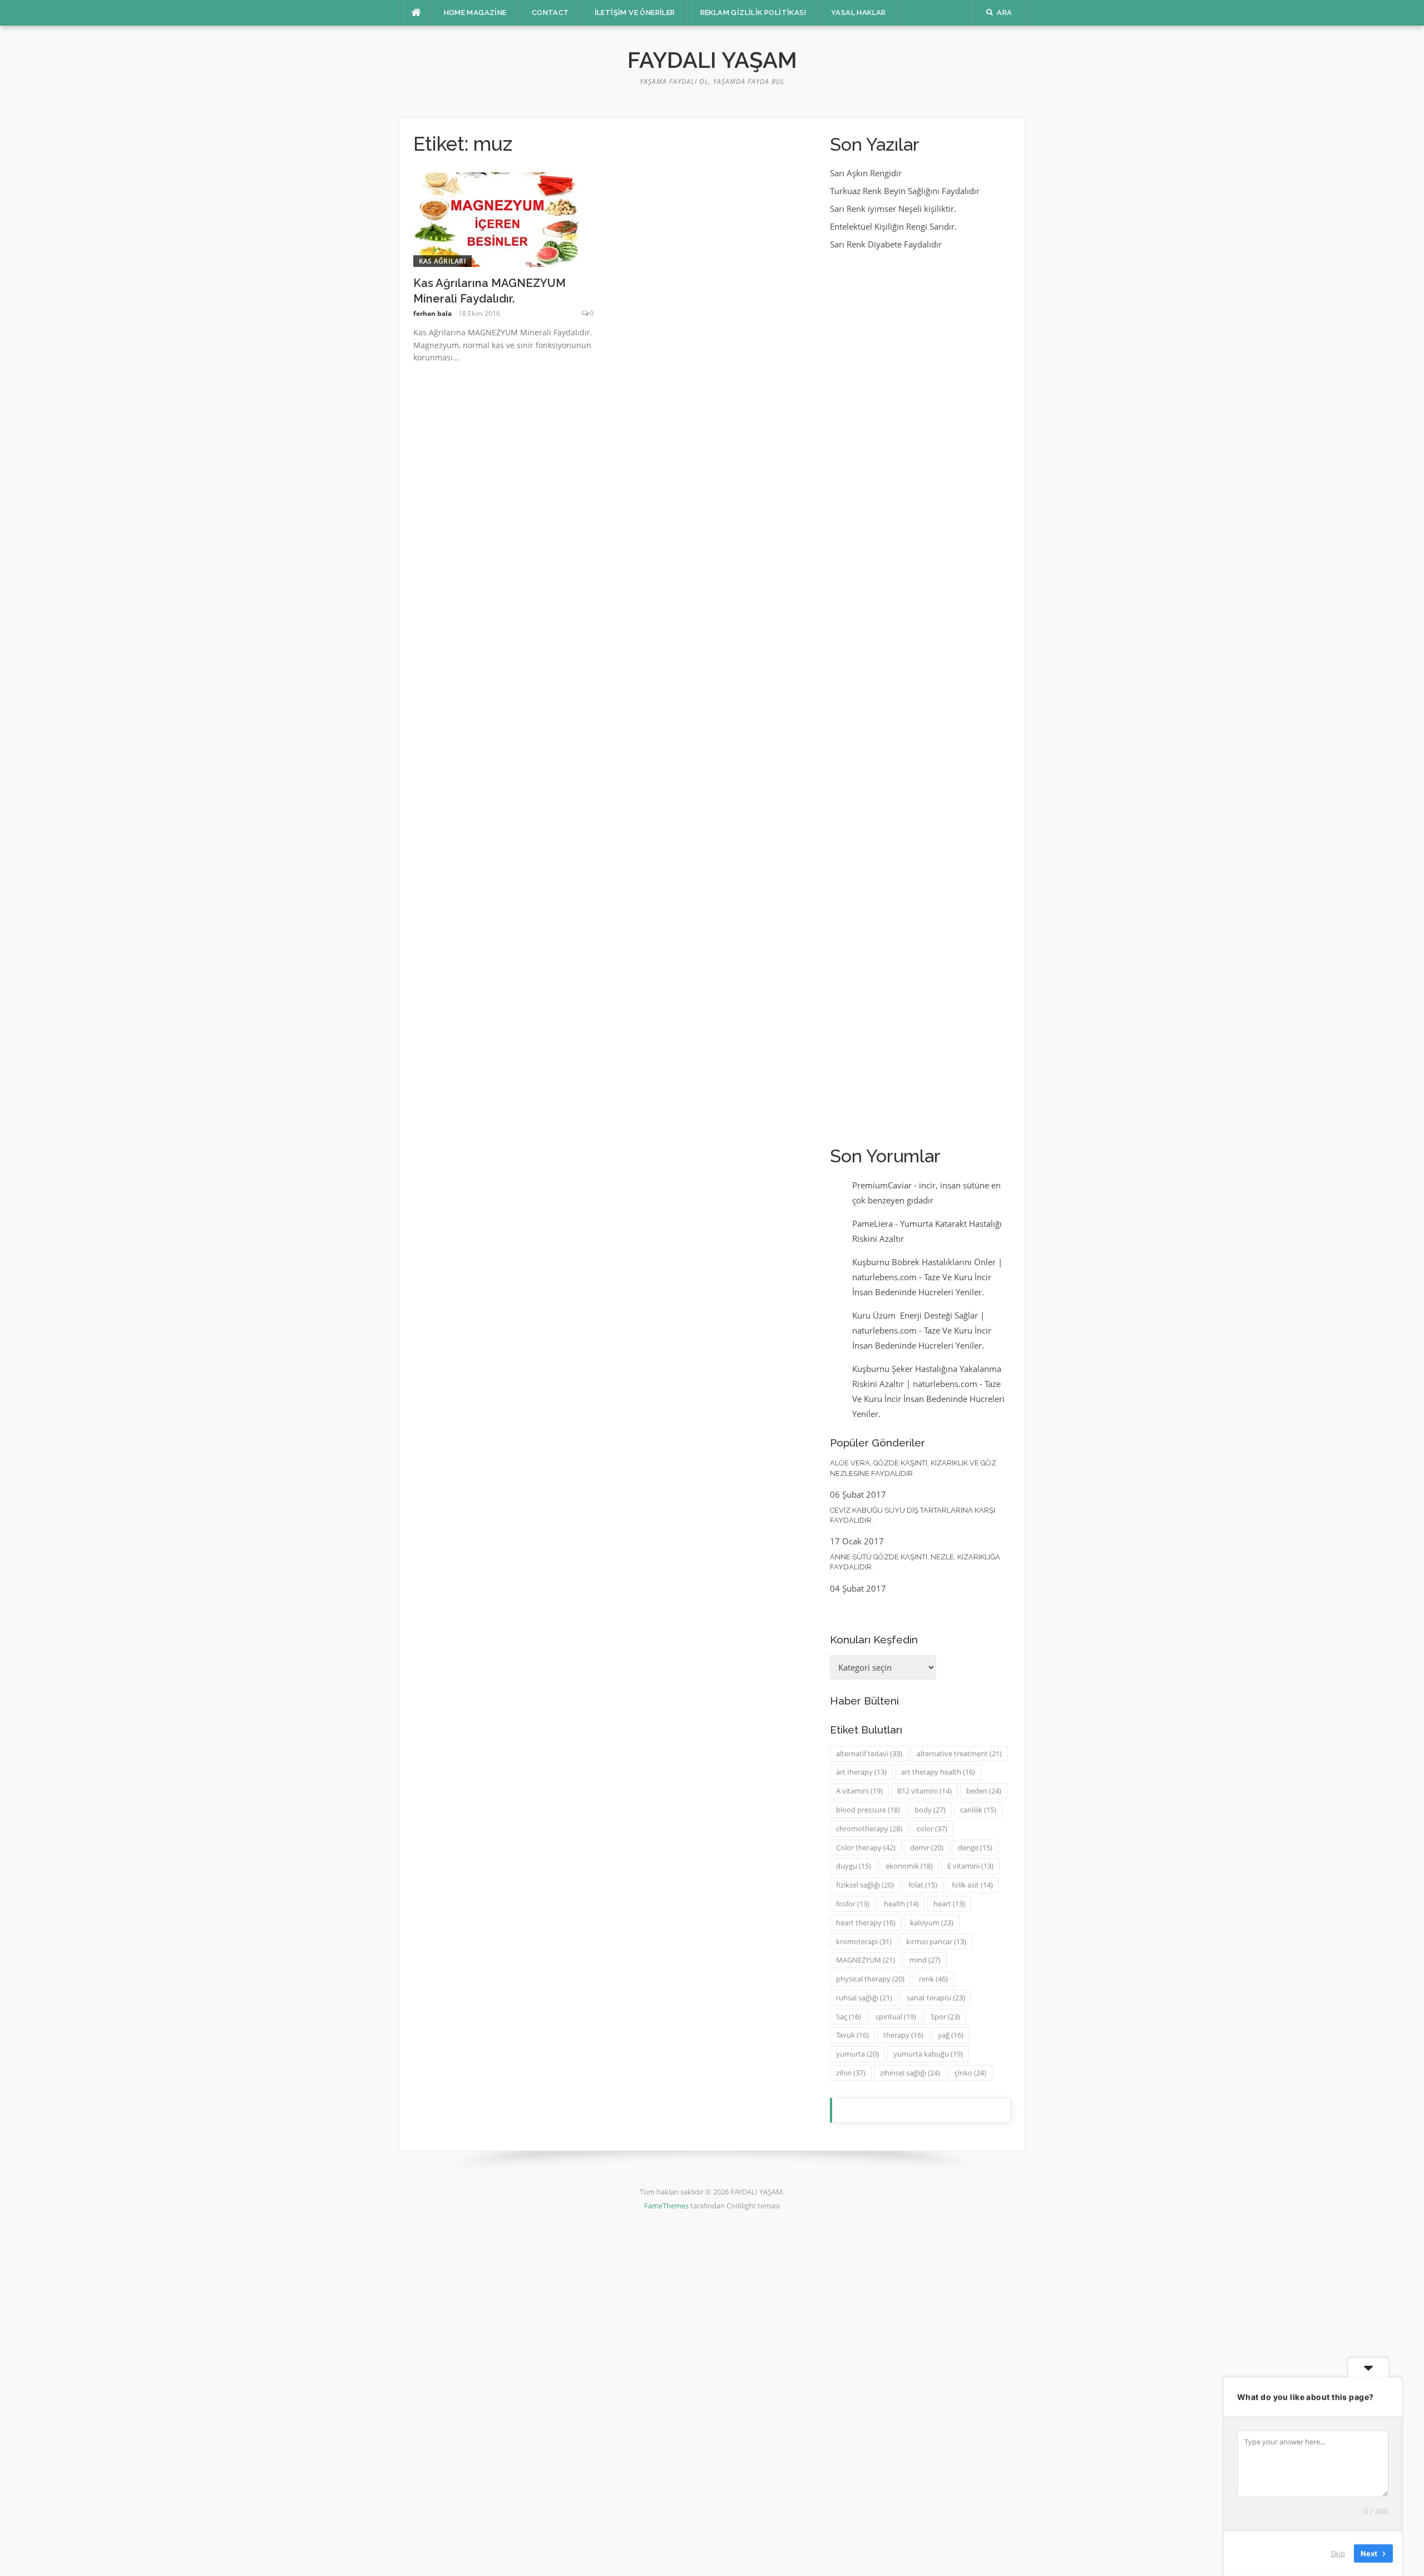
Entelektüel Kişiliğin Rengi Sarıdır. (893, 226)
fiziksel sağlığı (865, 1885)
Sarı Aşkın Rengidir (866, 173)
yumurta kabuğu (928, 2054)
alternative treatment (959, 1753)
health (901, 1904)
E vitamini (970, 1866)
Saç (849, 2017)
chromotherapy (869, 1829)
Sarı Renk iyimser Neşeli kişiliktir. (893, 209)
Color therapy (866, 1847)
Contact (551, 13)
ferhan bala (432, 313)
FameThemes (666, 2206)
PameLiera (872, 1223)
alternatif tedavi (869, 1753)
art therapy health (938, 1772)
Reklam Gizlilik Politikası (753, 13)
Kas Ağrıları (443, 261)
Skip (1338, 2553)
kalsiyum (932, 1923)
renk (933, 1979)
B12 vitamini (924, 1791)
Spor (945, 2017)
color (932, 1829)
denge (975, 1847)
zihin (851, 2073)
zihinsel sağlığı (910, 2073)
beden (984, 1791)
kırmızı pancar (936, 1941)
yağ (951, 2035)
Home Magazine (475, 13)
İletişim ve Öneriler (635, 13)
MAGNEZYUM (866, 1960)
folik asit (972, 1885)
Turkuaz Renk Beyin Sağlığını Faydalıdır (905, 191)
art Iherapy (861, 1772)
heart (949, 1904)
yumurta (857, 2054)
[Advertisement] (920, 697)
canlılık (978, 1810)
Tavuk (852, 2035)
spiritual (896, 2017)
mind (925, 1960)
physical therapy (870, 1979)
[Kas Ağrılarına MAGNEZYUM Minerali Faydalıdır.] (497, 219)
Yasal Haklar (859, 13)
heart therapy (866, 1923)
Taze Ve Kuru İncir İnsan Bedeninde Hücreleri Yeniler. (928, 1399)
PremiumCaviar (882, 1185)
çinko (970, 2073)
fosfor (853, 1904)
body (930, 1810)
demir (927, 1847)
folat (923, 1885)
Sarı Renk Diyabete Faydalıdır (886, 244)
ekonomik (909, 1866)
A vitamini (859, 1791)
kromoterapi (864, 1941)
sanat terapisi (936, 1998)
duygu (854, 1866)
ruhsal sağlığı (864, 1998)
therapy (903, 2035)
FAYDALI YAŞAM (712, 60)
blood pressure (868, 1810)
